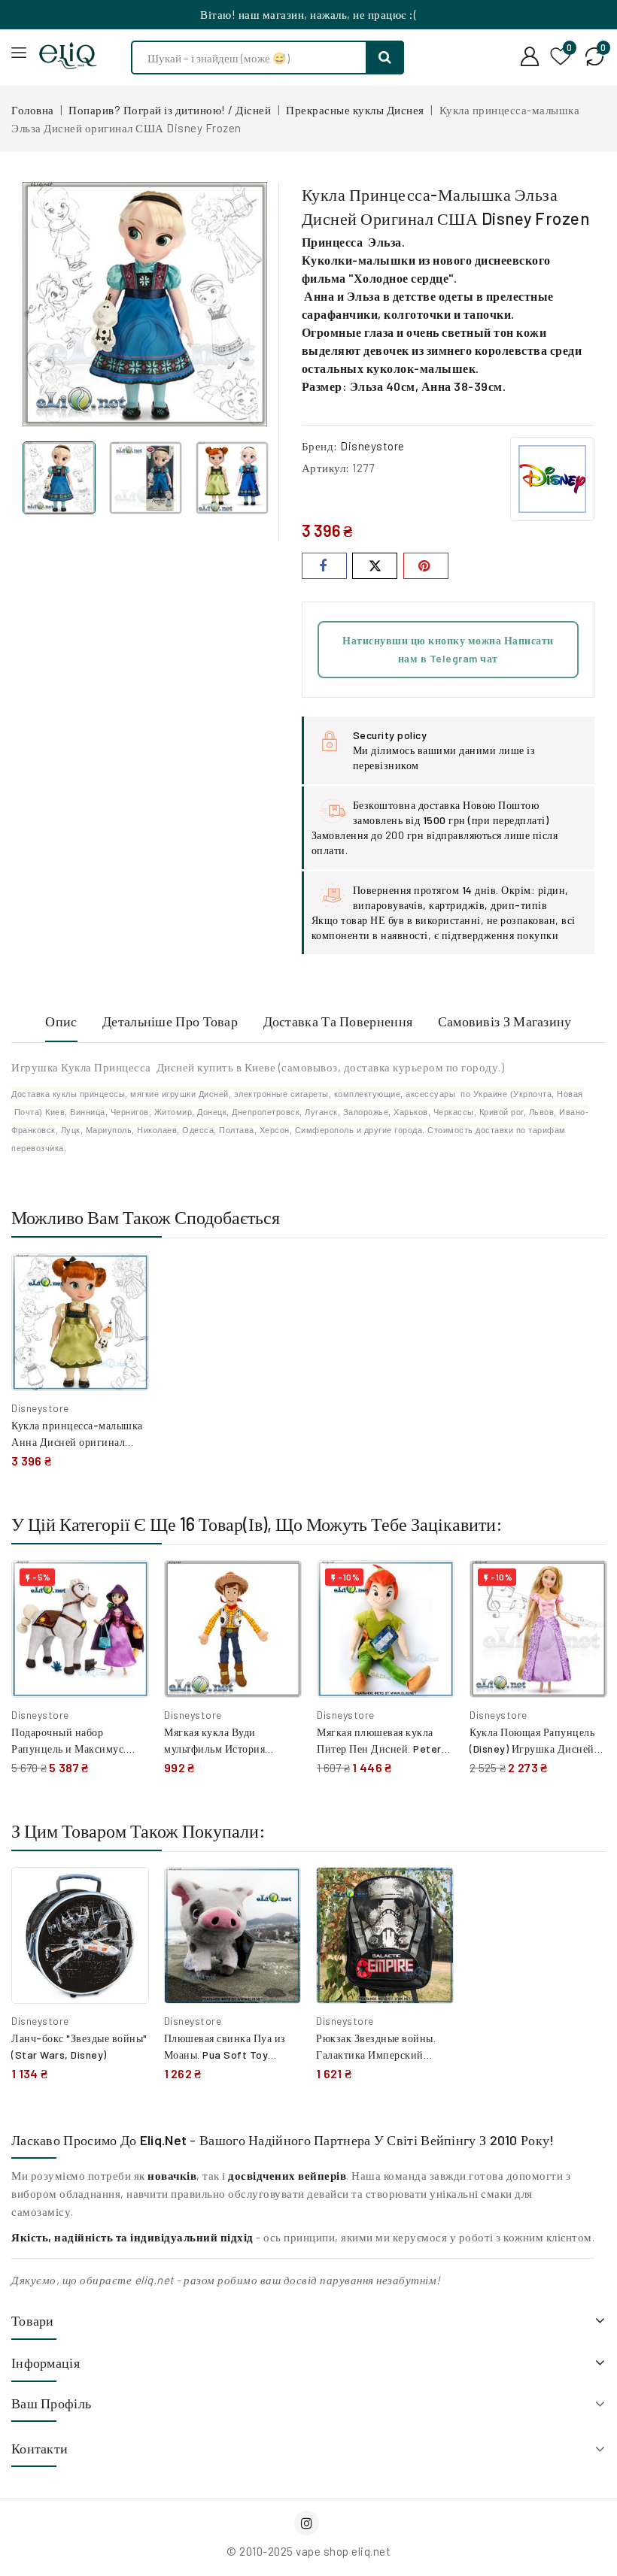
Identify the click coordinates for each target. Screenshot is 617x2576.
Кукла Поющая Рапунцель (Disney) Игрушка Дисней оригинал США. (532, 1749)
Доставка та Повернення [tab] (338, 1021)
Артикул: (326, 468)
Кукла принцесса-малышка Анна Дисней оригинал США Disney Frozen (77, 1442)
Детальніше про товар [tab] (170, 1021)
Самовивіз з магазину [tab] (505, 1021)
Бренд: (320, 446)
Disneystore (372, 446)
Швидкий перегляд (126, 1313)
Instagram (308, 2523)
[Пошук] (385, 58)
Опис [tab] (61, 1021)
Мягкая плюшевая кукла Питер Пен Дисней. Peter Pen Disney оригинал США (382, 1749)
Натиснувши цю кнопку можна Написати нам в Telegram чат (448, 649)
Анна (319, 296)
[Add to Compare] (126, 1280)
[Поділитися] (324, 566)
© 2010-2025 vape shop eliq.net (308, 2551)
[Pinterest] (426, 566)
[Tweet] (375, 566)
